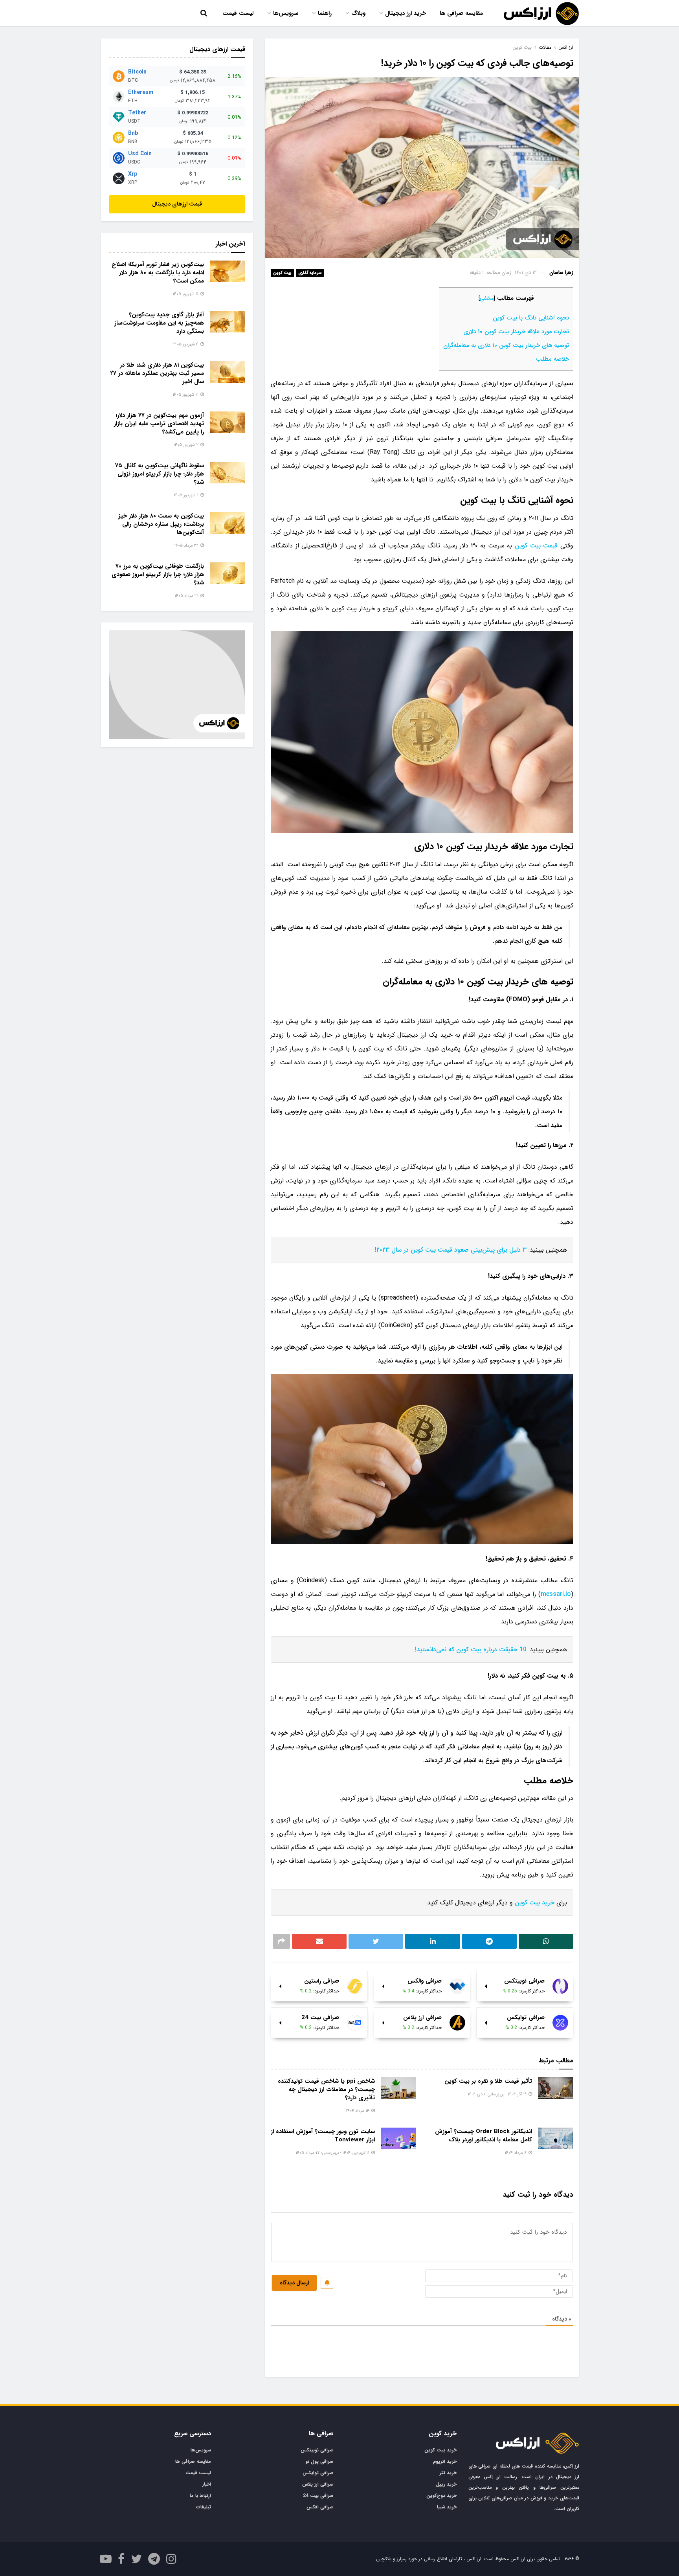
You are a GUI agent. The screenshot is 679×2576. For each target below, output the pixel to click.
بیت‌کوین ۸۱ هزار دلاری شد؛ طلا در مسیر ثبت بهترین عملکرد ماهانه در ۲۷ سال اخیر (157, 373)
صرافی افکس (320, 2507)
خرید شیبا (447, 2507)
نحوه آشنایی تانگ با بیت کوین (531, 318)
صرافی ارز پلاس (318, 2484)
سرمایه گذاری (310, 273)
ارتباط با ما (200, 2496)
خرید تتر (448, 2473)
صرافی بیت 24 (318, 2496)
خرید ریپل (446, 2484)
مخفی (487, 298)
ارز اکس (566, 47)
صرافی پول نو (319, 2461)
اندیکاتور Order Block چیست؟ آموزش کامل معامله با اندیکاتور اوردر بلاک (484, 2136)
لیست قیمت (238, 13)
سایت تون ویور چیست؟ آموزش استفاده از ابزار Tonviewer (323, 2136)
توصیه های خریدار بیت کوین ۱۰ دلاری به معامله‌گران (506, 345)
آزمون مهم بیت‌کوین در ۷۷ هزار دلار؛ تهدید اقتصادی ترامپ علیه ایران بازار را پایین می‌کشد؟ (159, 424)
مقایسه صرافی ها (461, 13)
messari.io (556, 1594)
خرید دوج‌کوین (441, 2496)
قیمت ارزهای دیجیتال (177, 204)
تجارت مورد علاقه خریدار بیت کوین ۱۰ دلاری (516, 332)
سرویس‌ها (286, 13)
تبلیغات (204, 2507)
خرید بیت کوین (535, 1903)
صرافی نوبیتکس (317, 2450)
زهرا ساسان (561, 273)
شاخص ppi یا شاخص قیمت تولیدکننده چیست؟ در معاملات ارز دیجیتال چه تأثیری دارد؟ (326, 2089)
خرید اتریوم (445, 2461)
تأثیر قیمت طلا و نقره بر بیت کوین (488, 2081)
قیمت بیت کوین (536, 546)
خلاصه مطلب (552, 359)
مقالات (545, 47)
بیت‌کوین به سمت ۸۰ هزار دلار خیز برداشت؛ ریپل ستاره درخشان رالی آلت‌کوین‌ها (161, 524)
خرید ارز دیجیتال (406, 13)
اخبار (207, 2484)
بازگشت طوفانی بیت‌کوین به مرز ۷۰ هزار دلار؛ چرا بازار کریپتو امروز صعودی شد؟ (158, 575)
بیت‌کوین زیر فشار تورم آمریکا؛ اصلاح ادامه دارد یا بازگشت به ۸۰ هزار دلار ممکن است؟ (158, 273)
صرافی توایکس (318, 2473)
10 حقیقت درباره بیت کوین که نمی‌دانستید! (471, 1650)
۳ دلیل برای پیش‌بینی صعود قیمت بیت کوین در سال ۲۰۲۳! (451, 1250)
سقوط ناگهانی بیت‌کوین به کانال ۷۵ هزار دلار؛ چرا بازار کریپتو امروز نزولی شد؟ (160, 474)
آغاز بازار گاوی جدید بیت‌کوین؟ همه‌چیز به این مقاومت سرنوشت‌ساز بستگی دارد (159, 323)
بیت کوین (282, 273)
